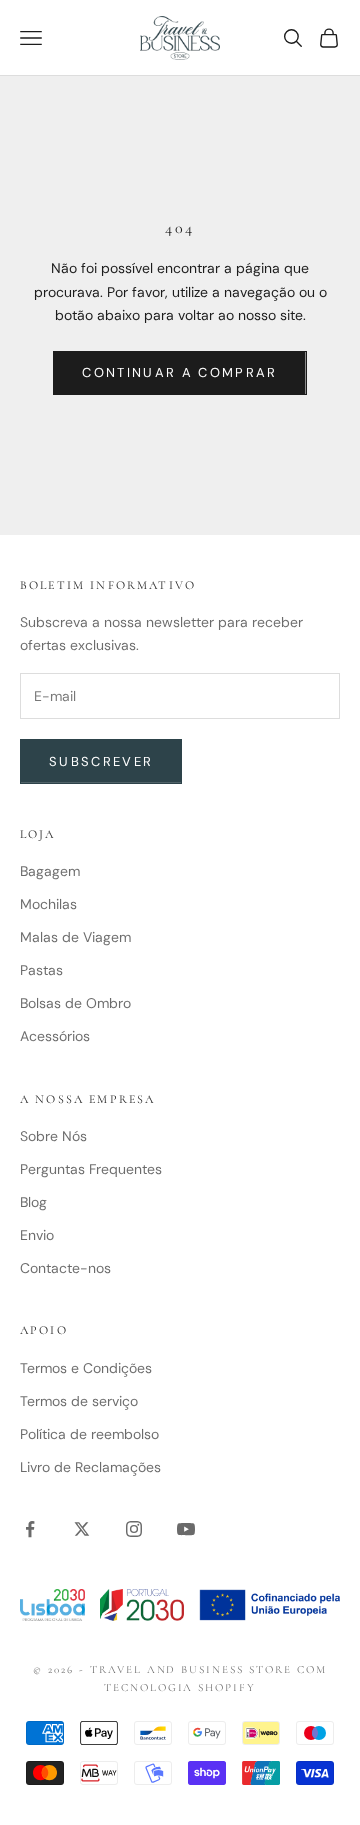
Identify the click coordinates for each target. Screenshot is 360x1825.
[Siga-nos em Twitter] (82, 1529)
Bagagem (50, 871)
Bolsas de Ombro (75, 1003)
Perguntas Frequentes (91, 1169)
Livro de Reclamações (90, 1467)
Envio (37, 1235)
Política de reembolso (89, 1434)
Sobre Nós (53, 1136)
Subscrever (101, 761)
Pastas (41, 970)
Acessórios (55, 1036)
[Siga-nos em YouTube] (186, 1529)
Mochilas (48, 904)
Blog (33, 1202)
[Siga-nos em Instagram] (134, 1529)
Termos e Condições (86, 1368)
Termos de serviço (79, 1401)
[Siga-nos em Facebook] (30, 1529)
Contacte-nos (65, 1268)
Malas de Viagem (75, 937)
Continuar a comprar (179, 372)
